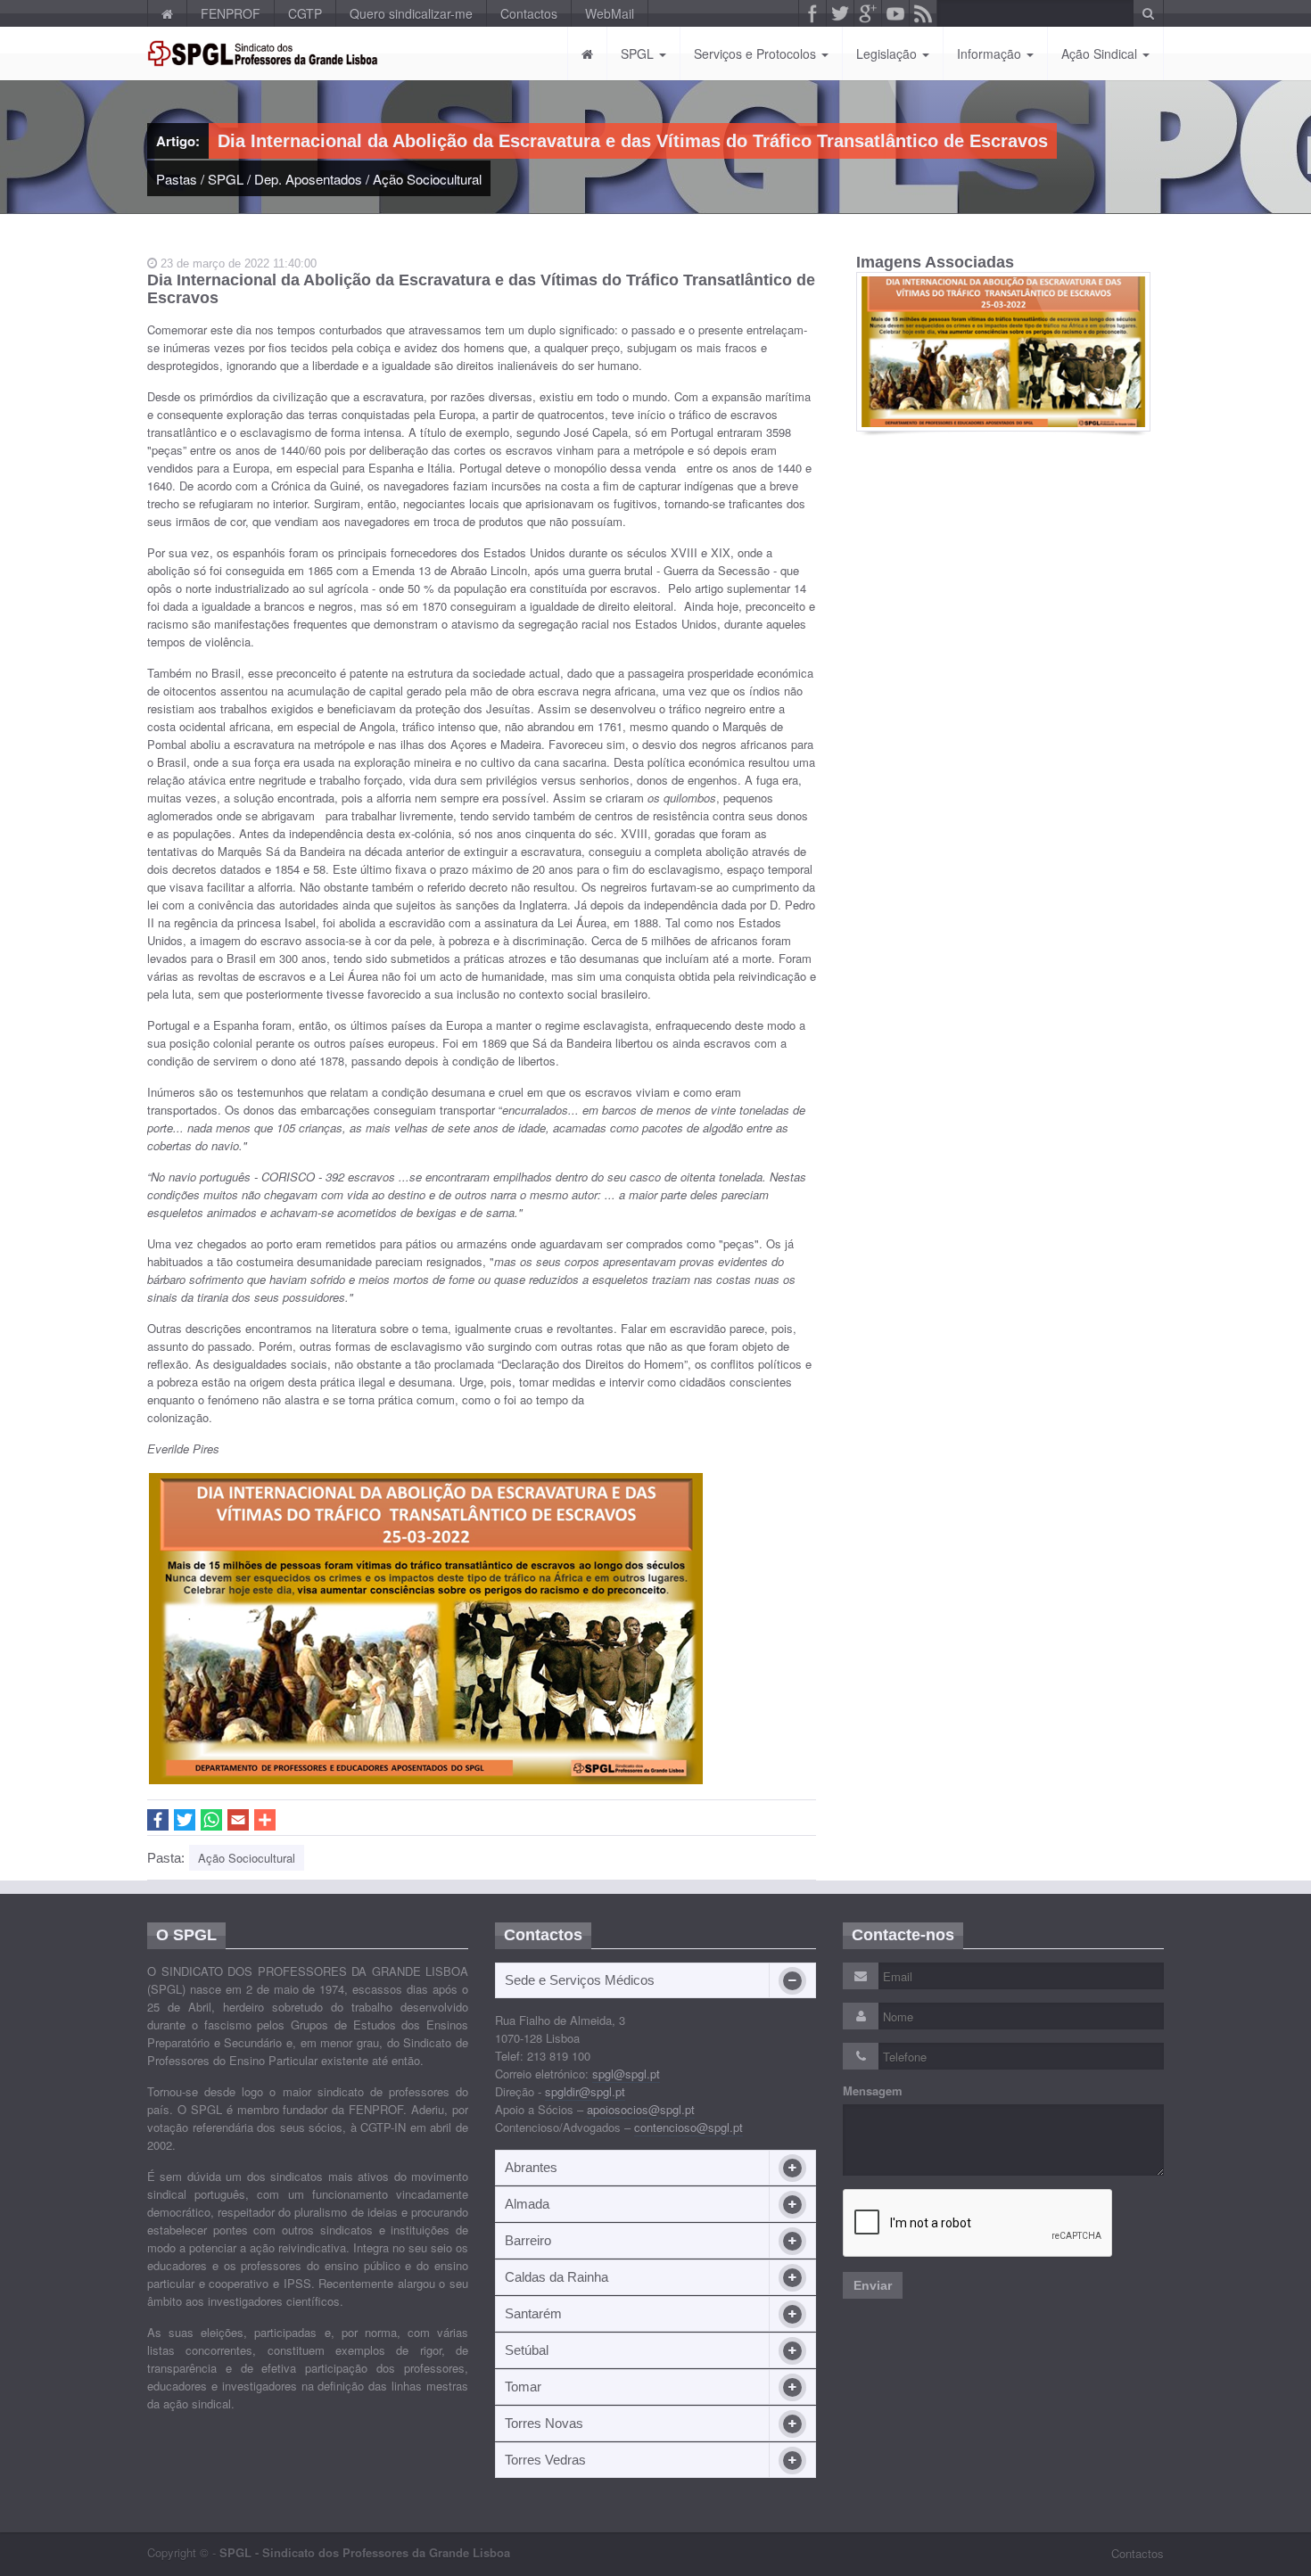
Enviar (873, 2285)
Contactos (529, 13)
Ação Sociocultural (427, 179)
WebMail (610, 13)
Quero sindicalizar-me (411, 13)
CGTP (305, 13)
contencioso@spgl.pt (688, 2127)
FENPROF (231, 13)
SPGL (639, 53)
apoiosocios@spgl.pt (641, 2109)
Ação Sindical (1101, 53)
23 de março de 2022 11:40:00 (237, 263)
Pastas (177, 179)
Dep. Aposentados (308, 179)
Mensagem (873, 2091)
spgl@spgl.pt (626, 2074)
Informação (991, 53)
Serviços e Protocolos (757, 53)
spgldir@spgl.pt (585, 2091)
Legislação (888, 53)
